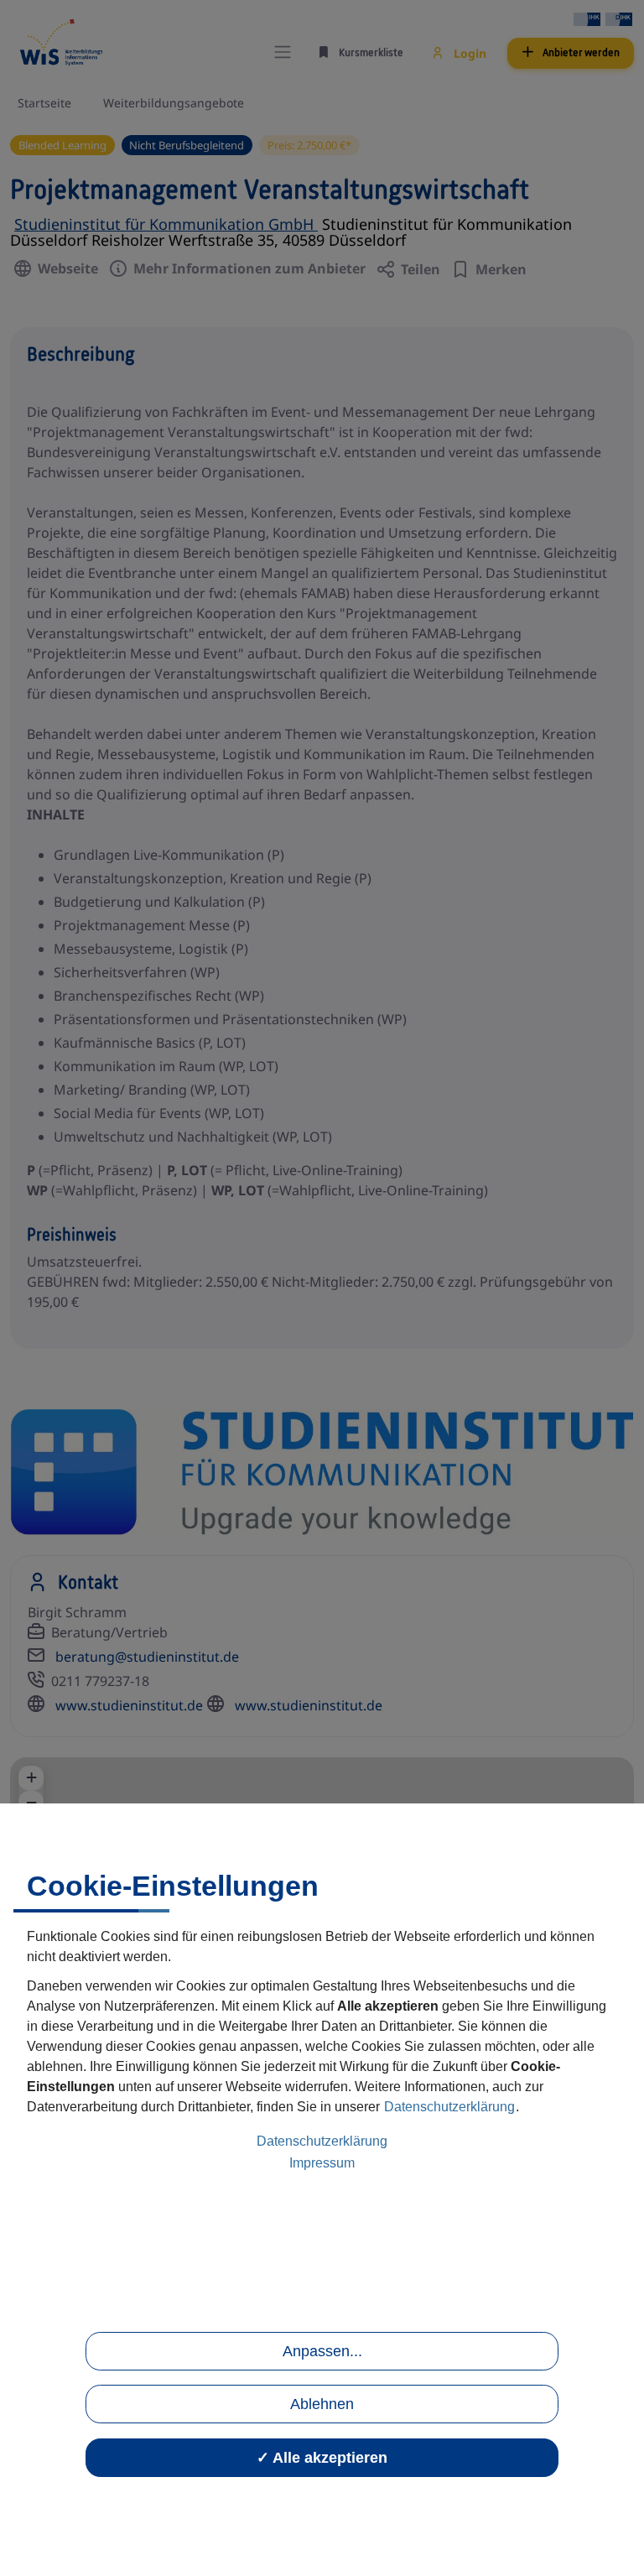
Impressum (322, 2163)
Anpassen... (322, 2351)
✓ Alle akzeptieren (322, 2458)
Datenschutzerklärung (449, 2107)
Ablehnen (322, 2404)
